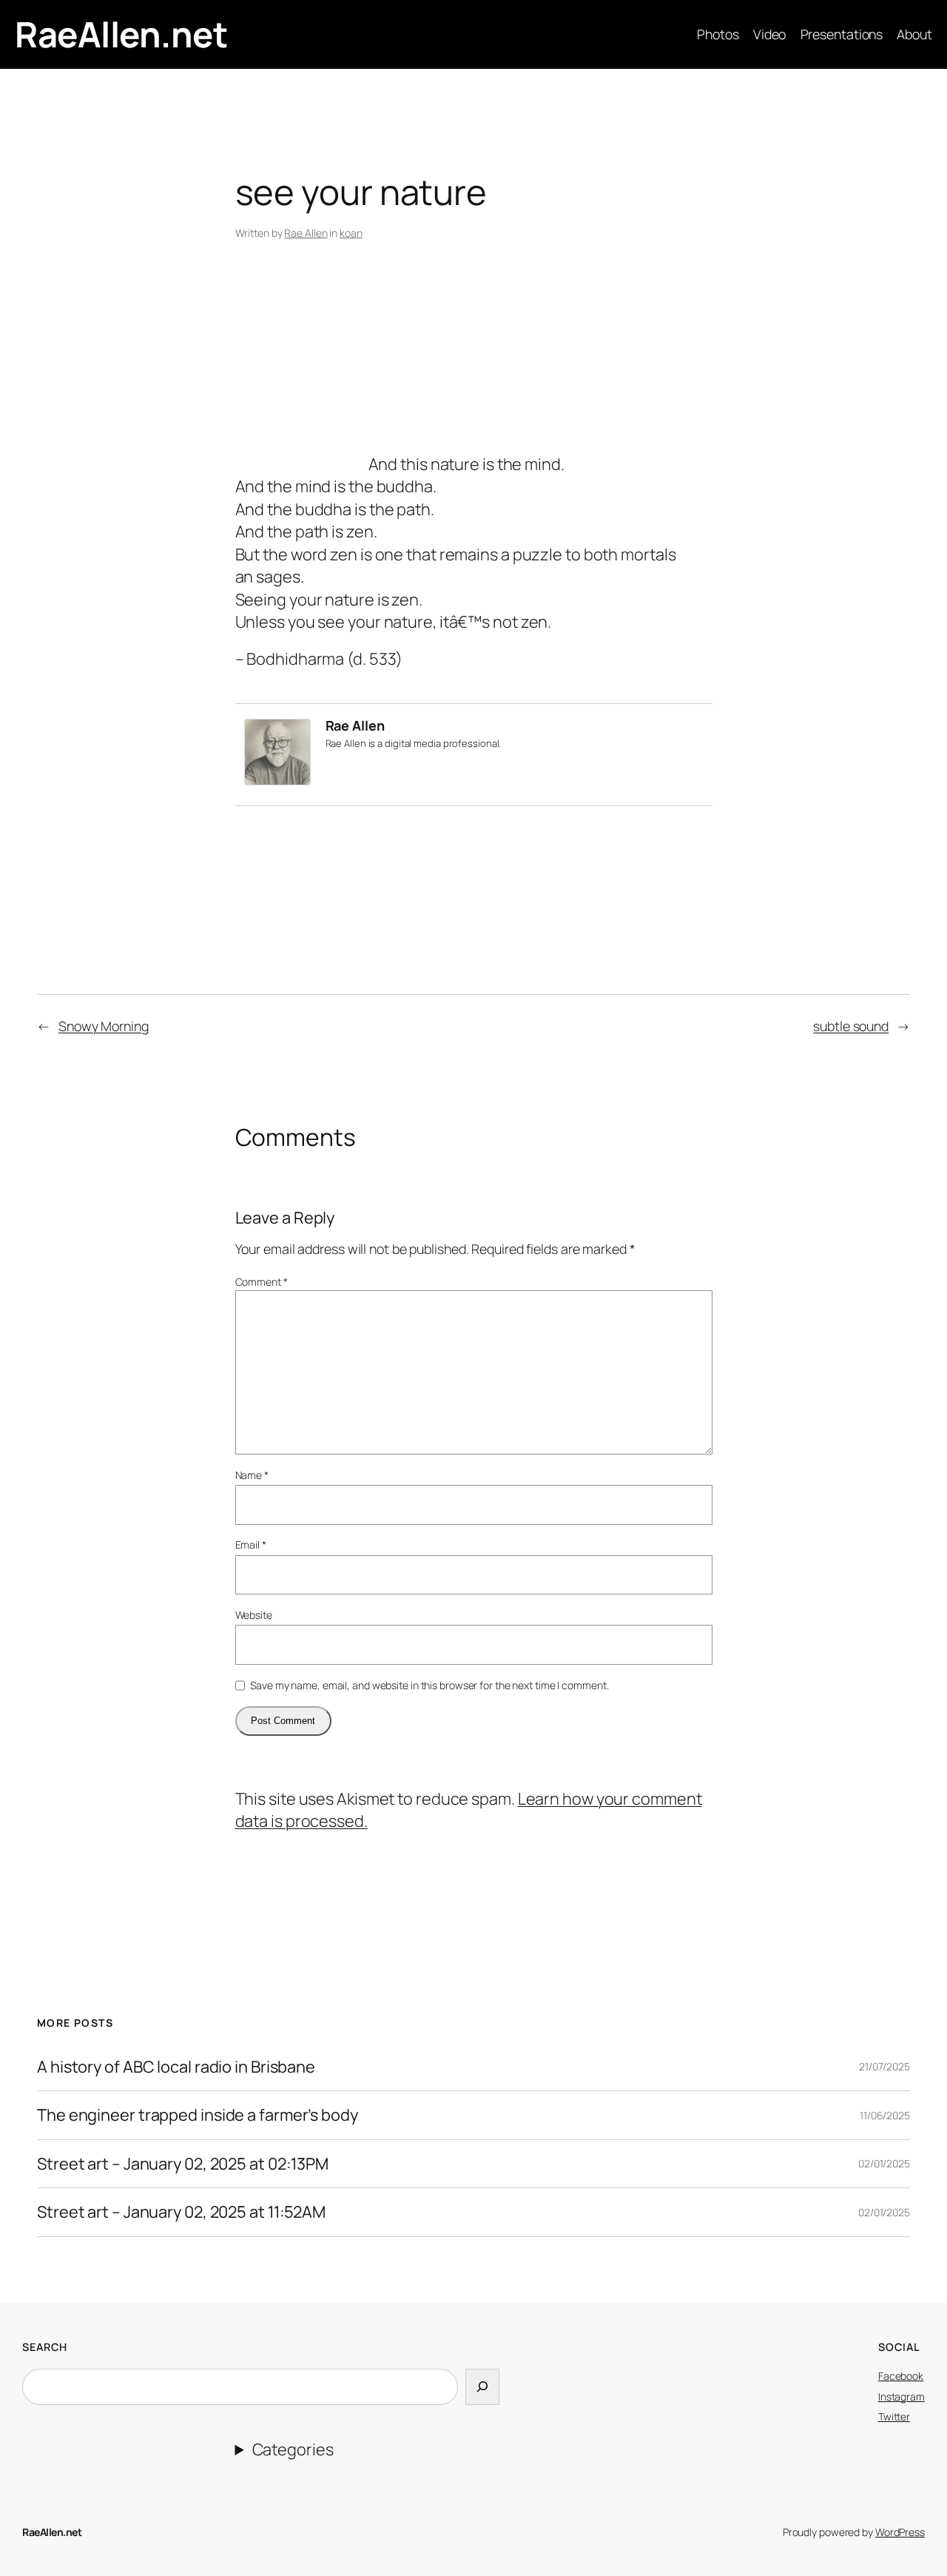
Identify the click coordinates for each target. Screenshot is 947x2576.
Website (254, 1615)
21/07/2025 (884, 2066)
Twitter (894, 2416)
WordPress (900, 2532)
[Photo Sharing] (302, 464)
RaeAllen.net (121, 34)
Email (251, 1544)
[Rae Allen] (277, 779)
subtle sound (851, 1026)
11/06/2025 (885, 2115)
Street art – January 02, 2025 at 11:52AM (181, 2212)
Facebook (901, 2376)
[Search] (482, 2387)
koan (351, 233)
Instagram (901, 2396)
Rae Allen (306, 233)
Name (252, 1475)
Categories (293, 2449)
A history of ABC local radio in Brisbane (176, 2067)
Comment (262, 1282)
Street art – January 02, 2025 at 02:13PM (183, 2164)
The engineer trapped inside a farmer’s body (198, 2115)
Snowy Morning (104, 1026)
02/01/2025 (884, 2163)
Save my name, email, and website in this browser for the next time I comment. (429, 1685)
